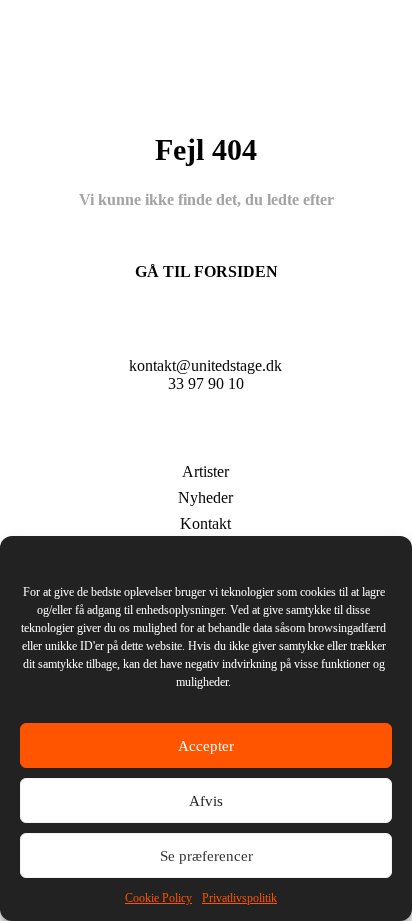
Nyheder (205, 497)
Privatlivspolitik (239, 898)
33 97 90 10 (206, 383)
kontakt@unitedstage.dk (205, 365)
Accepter (206, 746)
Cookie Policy (158, 898)
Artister (205, 471)
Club (206, 441)
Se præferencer (206, 856)
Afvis (206, 801)
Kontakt (205, 523)
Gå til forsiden (206, 271)
